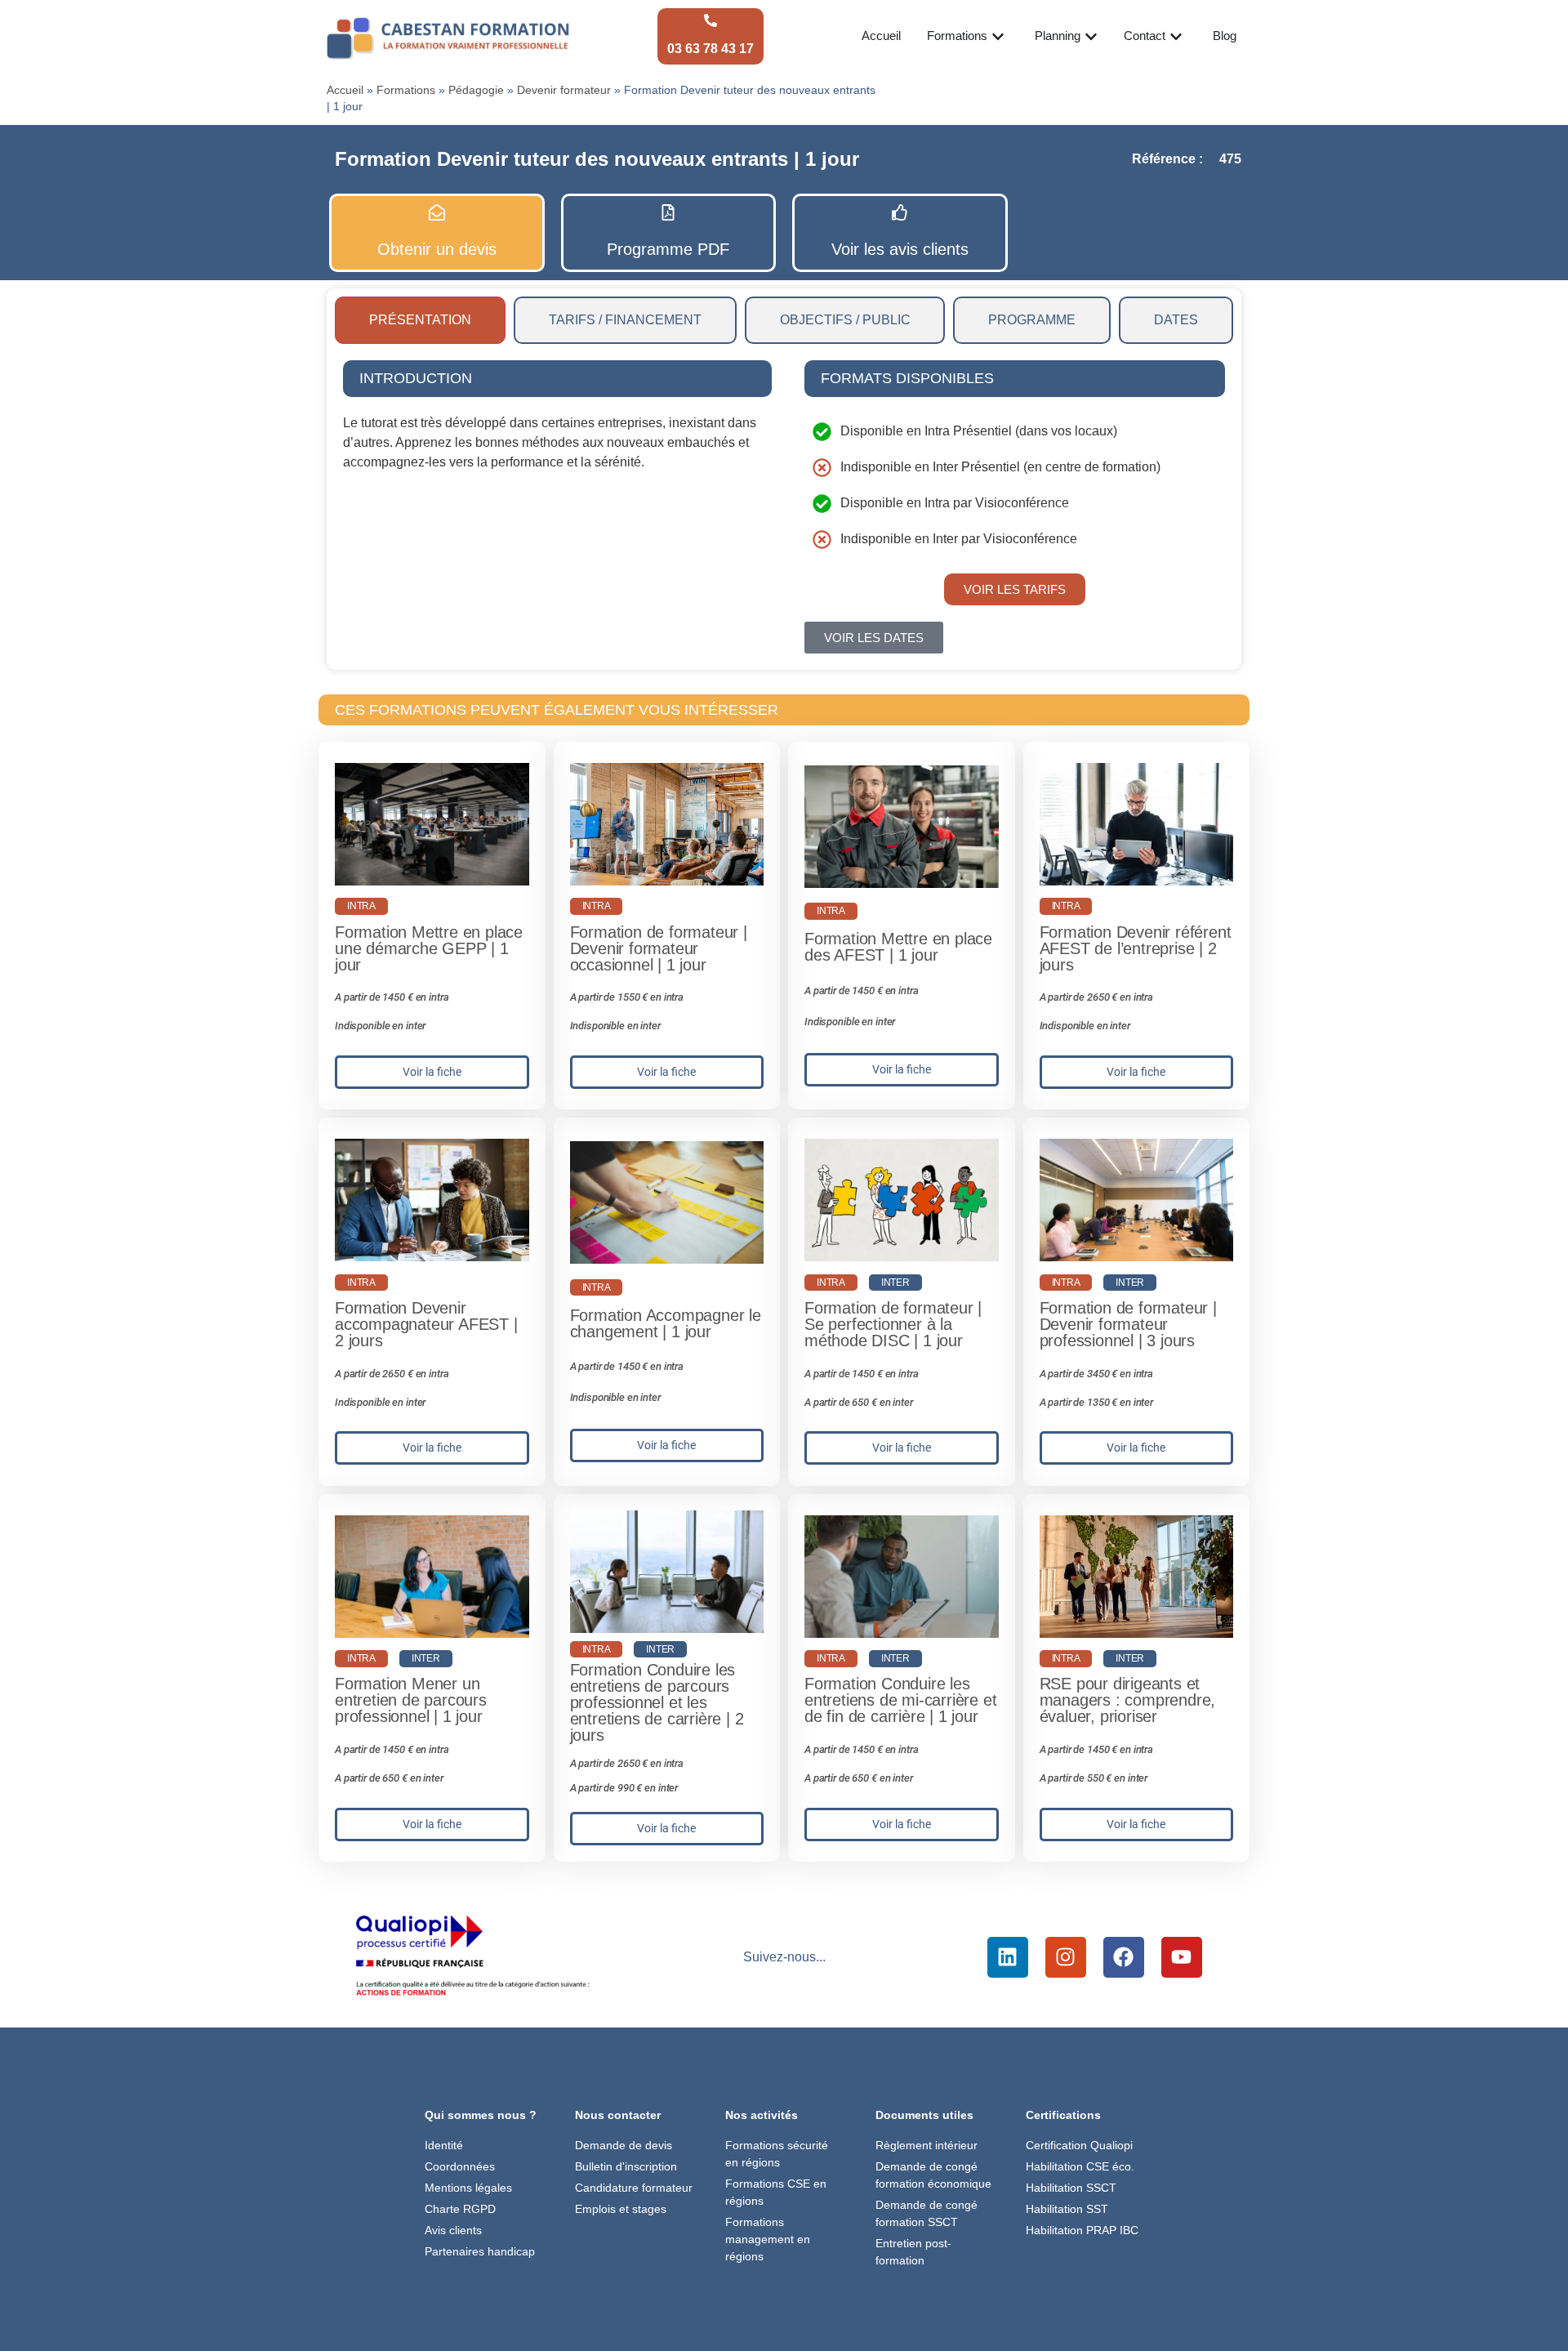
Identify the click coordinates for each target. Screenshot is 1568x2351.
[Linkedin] (1008, 1957)
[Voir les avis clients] (900, 212)
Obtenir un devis (437, 249)
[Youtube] (1182, 1957)
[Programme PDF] (668, 212)
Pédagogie (476, 90)
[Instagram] (1066, 1957)
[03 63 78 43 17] (710, 20)
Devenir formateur (564, 90)
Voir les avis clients (900, 249)
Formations (406, 90)
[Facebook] (1124, 1957)
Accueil (345, 90)
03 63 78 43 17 (710, 49)
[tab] (420, 320)
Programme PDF (668, 249)
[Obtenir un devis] (437, 212)
